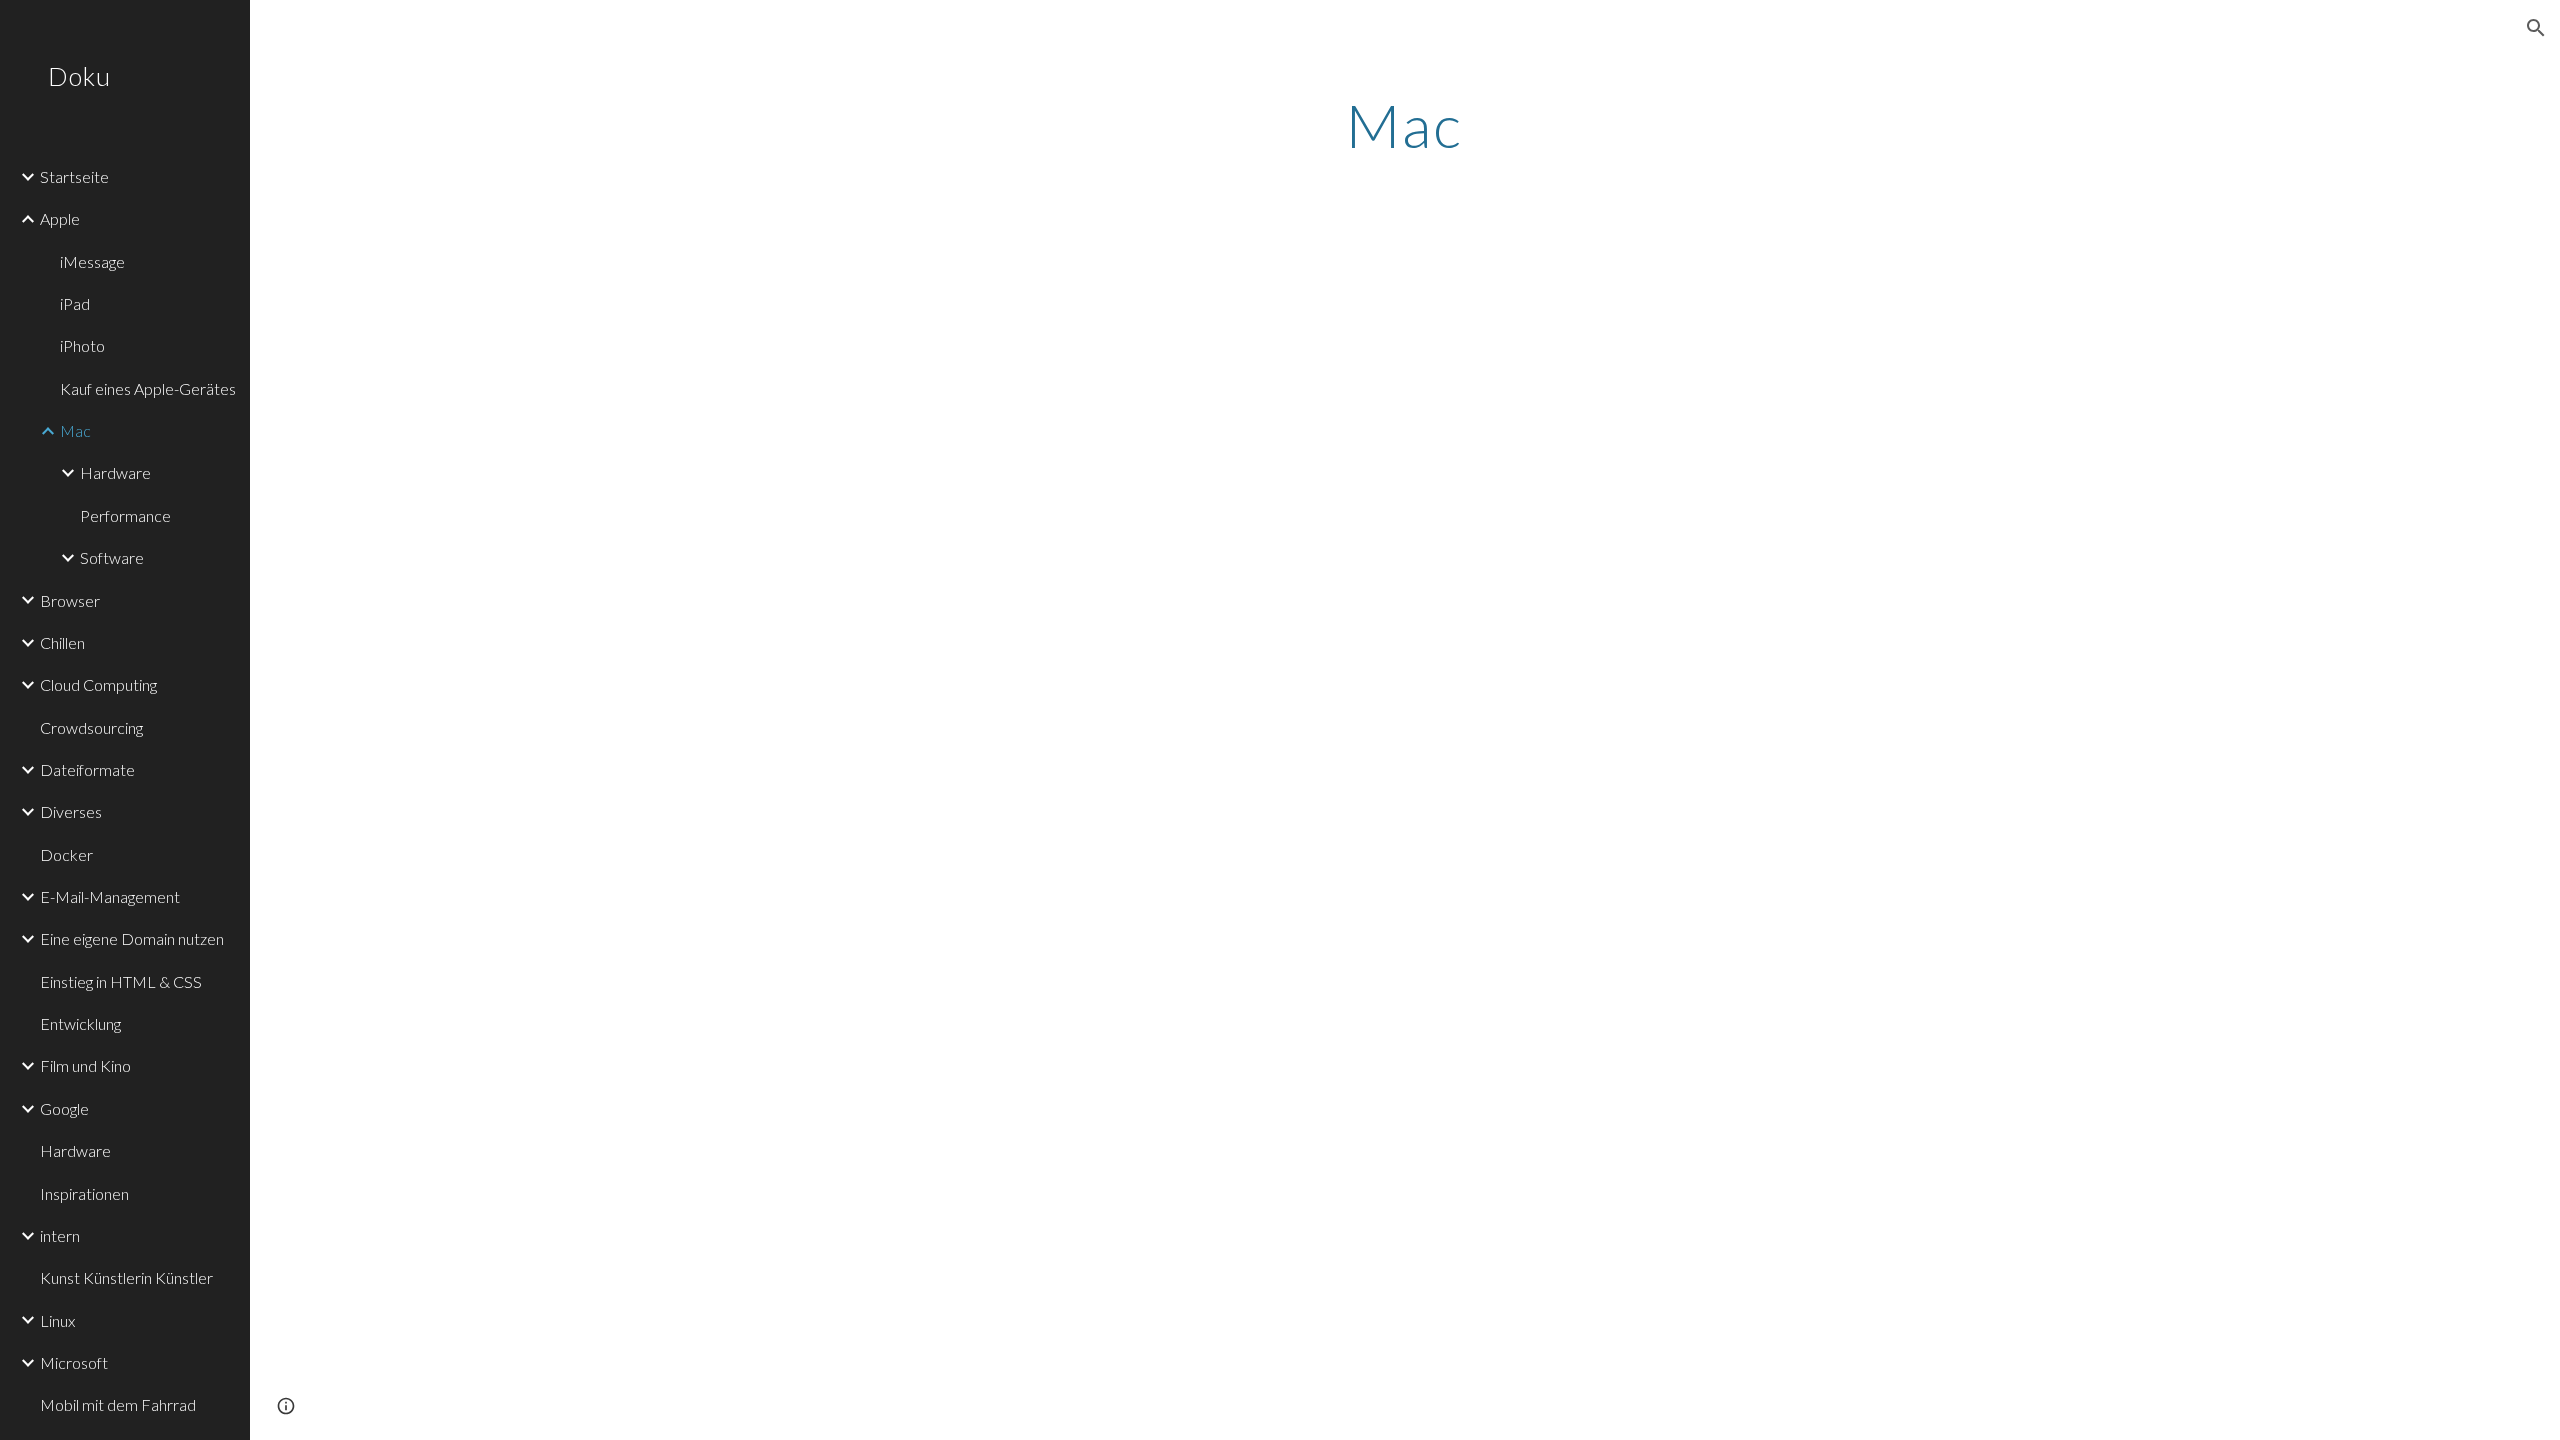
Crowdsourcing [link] (91, 727)
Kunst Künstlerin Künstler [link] (126, 1277)
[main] (1405, 125)
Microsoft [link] (74, 1362)
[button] (2536, 28)
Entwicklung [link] (80, 1023)
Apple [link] (60, 218)
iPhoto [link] (82, 345)
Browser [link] (70, 600)
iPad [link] (75, 303)
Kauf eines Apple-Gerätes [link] (148, 388)
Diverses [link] (71, 811)
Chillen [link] (62, 642)
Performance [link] (125, 515)
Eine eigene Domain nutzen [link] (132, 938)
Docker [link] (66, 854)
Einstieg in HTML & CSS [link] (121, 981)
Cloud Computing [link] (98, 684)
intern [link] (60, 1235)
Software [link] (112, 557)
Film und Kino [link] (85, 1065)
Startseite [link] (74, 176)
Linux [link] (57, 1320)
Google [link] (64, 1108)
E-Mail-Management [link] (110, 896)
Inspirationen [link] (84, 1193)
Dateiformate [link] (87, 769)
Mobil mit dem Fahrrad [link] (118, 1404)
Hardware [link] (115, 472)
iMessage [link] (92, 261)
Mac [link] (75, 430)
